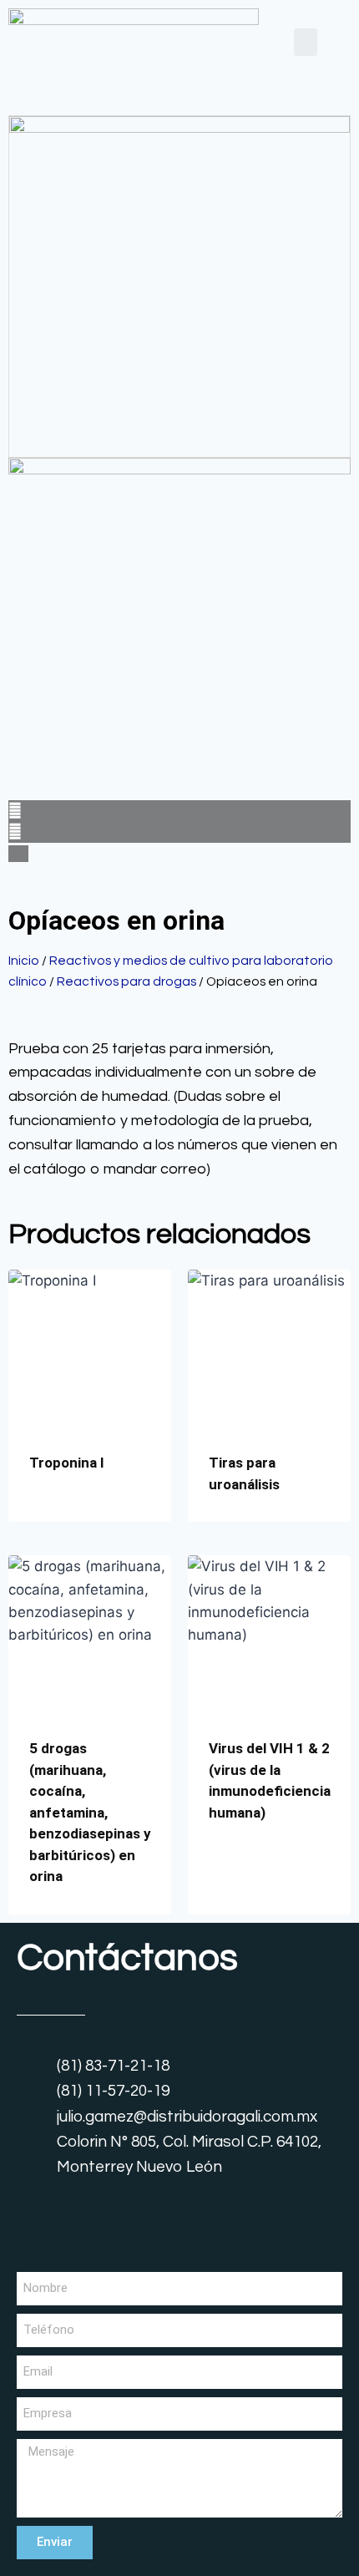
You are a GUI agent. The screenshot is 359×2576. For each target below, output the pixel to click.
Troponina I (67, 1463)
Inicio (24, 961)
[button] (306, 42)
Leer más (58, 1517)
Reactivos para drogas (126, 981)
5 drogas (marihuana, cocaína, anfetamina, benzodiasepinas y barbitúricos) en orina (90, 1812)
